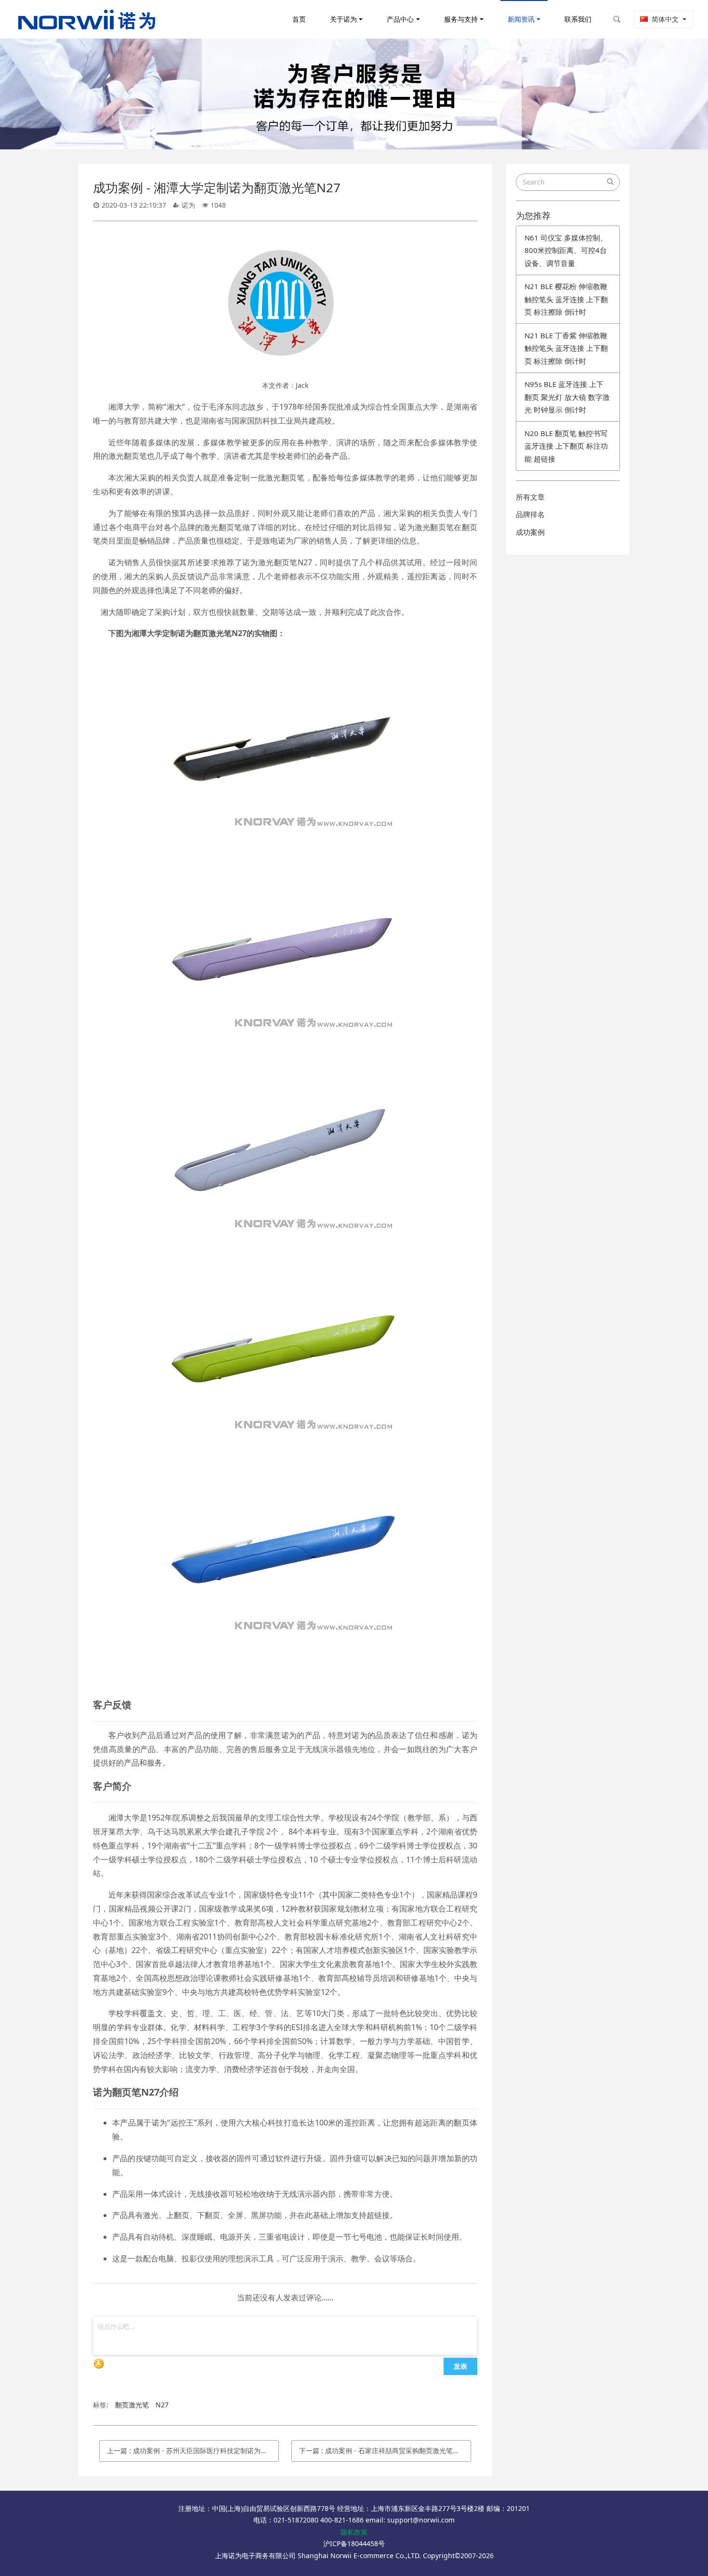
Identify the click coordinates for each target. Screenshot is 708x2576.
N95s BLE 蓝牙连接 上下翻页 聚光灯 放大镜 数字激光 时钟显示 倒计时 (567, 397)
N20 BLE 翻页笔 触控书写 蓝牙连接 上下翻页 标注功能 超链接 (566, 446)
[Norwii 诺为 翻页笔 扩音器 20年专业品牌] (87, 19)
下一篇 (385, 2450)
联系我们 (578, 19)
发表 (460, 2366)
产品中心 (400, 19)
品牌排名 (530, 514)
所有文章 (530, 497)
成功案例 (530, 532)
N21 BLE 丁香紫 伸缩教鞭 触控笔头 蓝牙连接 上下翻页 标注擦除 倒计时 (566, 348)
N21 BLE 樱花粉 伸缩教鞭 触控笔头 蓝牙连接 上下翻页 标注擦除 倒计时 (566, 299)
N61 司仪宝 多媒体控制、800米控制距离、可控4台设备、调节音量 (566, 250)
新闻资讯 (521, 19)
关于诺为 (343, 19)
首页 (299, 19)
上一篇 (193, 2450)
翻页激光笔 (132, 2405)
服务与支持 (461, 19)
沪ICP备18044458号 (354, 2543)
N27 (162, 2405)
